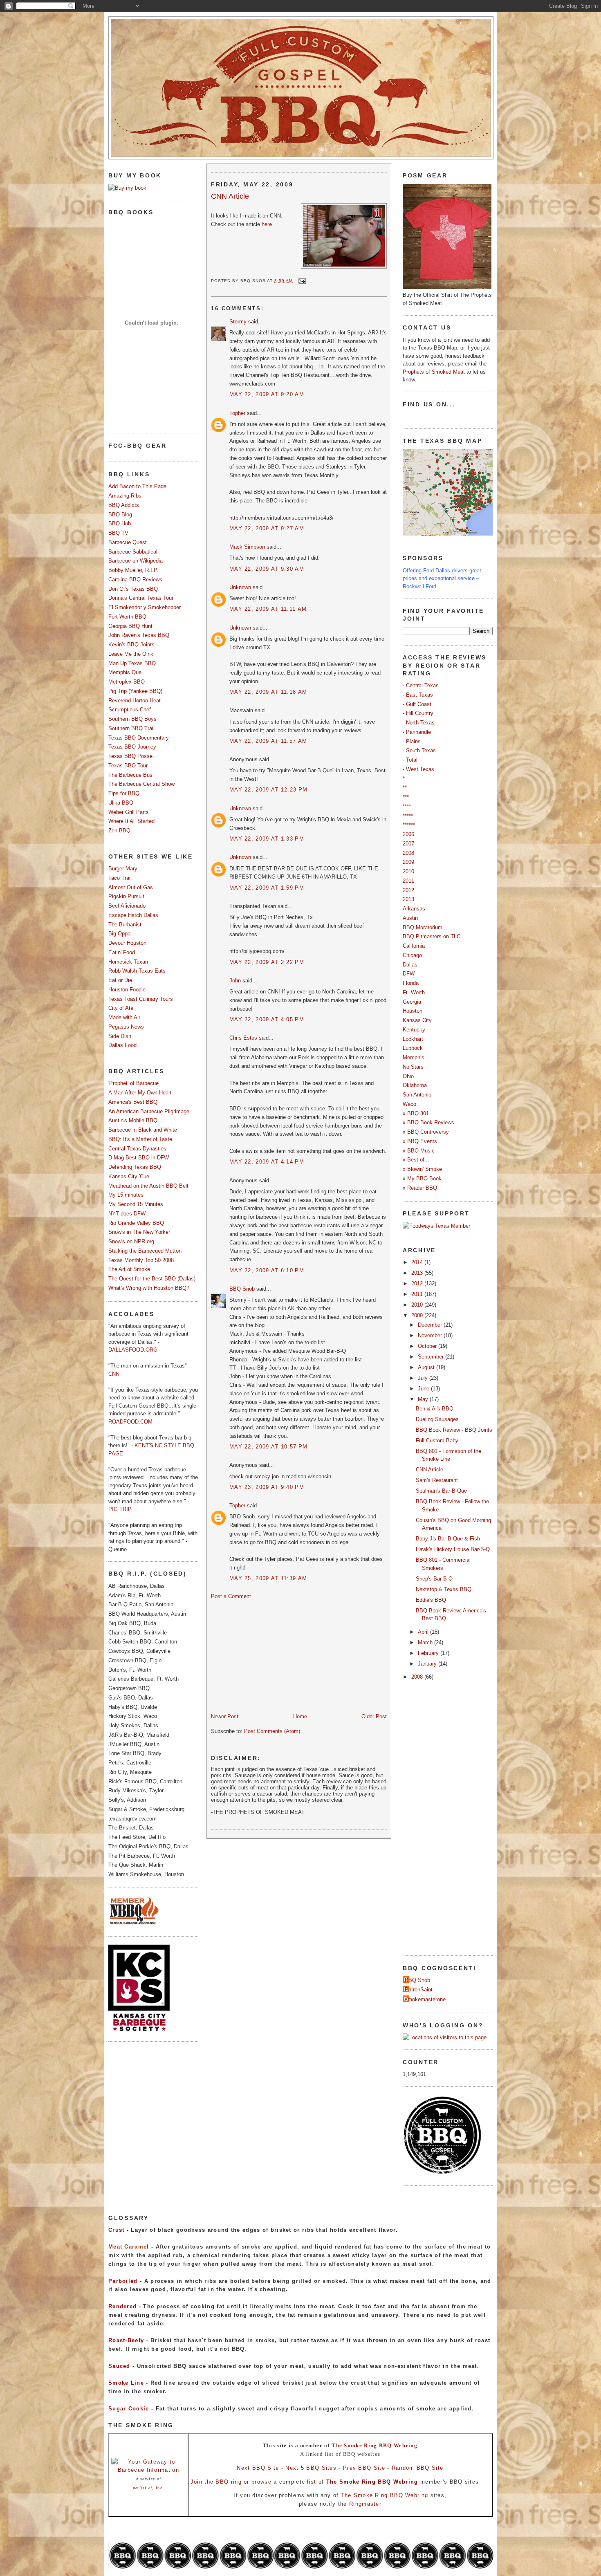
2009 (408, 862)
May (424, 1399)
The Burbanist (125, 925)
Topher (237, 413)
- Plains (412, 741)
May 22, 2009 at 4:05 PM (267, 1019)
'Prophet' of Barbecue (133, 1083)
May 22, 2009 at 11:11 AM (268, 609)
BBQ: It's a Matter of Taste (140, 1139)
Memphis (414, 1057)
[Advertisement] (272, 1656)
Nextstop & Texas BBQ (444, 1589)
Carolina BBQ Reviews (135, 580)
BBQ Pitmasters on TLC (432, 936)
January (428, 1664)
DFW (409, 974)
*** (406, 797)
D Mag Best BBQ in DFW (139, 1158)
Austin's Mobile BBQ (133, 1120)
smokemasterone (425, 1999)
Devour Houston (127, 943)
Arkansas (414, 909)
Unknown (240, 587)
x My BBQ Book (422, 1178)
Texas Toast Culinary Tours (141, 999)
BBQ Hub (120, 523)
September (432, 1357)
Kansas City (417, 1020)
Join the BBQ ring (216, 2482)
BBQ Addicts (124, 505)
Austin (410, 918)
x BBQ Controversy (426, 1132)
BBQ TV (118, 533)
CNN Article (230, 196)
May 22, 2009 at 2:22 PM (267, 962)
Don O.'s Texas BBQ (133, 589)
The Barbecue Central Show (141, 784)
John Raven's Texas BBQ (139, 635)
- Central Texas (421, 685)
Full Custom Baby (437, 1440)
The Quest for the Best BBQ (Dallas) (152, 1279)
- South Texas (419, 750)
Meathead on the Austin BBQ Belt (148, 1186)
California (414, 946)
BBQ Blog (120, 515)
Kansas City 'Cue (129, 1176)
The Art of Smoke (129, 1269)
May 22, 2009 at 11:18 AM (268, 692)
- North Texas (419, 723)
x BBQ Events (420, 1141)
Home (300, 1716)
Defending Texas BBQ (135, 1167)
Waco (409, 1104)
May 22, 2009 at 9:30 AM (267, 569)
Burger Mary (123, 869)
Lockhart (413, 1039)
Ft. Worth (414, 992)
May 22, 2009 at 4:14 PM (267, 1162)
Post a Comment (231, 1596)
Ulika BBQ (121, 803)
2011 (408, 881)
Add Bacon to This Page (137, 486)
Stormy (238, 322)
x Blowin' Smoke (422, 1169)
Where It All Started (131, 821)
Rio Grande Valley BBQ (136, 1223)
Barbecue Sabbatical (133, 552)
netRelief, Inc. (149, 2488)
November (431, 1335)
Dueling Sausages (437, 1419)
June (424, 1389)
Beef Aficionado (127, 906)
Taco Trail (120, 878)
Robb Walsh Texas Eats (137, 971)
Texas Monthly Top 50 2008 (141, 1260)
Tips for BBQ (124, 793)
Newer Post (225, 1716)
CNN (114, 1374)
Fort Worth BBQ (127, 617)
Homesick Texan (128, 962)
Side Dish (120, 1036)
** (405, 788)
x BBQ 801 (416, 1113)
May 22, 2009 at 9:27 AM (267, 528)
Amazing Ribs (125, 496)
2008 (408, 853)
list (312, 2482)
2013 (408, 899)
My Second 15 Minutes (136, 1204)
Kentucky (414, 1030)
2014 (418, 1262)
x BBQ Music (419, 1151)
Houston (413, 1011)
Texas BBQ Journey (132, 747)
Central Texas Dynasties (137, 1149)
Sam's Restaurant (437, 1480)
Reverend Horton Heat (135, 701)
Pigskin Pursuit (126, 896)
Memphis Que (125, 672)
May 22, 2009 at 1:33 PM (267, 839)
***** (408, 816)
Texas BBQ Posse (130, 756)
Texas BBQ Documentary (139, 738)
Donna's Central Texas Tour (141, 598)
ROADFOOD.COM (130, 1422)
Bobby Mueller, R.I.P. (133, 570)
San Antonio (417, 1095)
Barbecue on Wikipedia (136, 561)
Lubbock (413, 1048)
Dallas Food (122, 1045)
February (429, 1653)
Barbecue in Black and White (143, 1130)
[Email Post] (301, 281)
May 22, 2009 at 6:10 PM (267, 1270)
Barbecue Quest (128, 542)
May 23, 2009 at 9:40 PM (267, 1487)
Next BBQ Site (258, 2468)
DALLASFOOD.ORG (133, 1350)
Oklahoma (415, 1085)
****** (409, 825)
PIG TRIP (120, 1509)
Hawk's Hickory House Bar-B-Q (453, 1549)
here (267, 224)
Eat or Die (120, 980)
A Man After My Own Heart (140, 1093)
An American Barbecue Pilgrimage (149, 1111)
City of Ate (121, 1008)
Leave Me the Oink (131, 654)
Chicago (412, 955)
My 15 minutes (126, 1195)
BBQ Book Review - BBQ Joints (454, 1430)
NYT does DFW (127, 1214)
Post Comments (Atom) (272, 1731)
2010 (408, 871)
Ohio (408, 1076)
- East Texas (418, 695)
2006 (408, 834)
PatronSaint (419, 1990)
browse (261, 2482)
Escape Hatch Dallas (133, 915)
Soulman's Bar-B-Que (441, 1491)
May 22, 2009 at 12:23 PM (268, 790)
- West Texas (418, 769)
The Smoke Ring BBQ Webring (375, 2445)
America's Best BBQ (133, 1102)
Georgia (412, 1002)
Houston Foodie (127, 990)
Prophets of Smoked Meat (435, 372)
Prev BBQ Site (364, 2468)
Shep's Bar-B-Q (434, 1579)
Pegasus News (126, 1027)
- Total (410, 760)
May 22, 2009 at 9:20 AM (267, 394)
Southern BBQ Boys (132, 719)
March (426, 1642)
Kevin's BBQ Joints (131, 645)
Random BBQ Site (418, 2468)
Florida (411, 983)
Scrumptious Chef (130, 710)
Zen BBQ (119, 831)
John (235, 981)
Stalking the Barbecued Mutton (145, 1251)
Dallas (410, 965)
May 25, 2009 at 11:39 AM (268, 1578)
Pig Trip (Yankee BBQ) (135, 691)
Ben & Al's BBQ (435, 1409)
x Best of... (416, 1160)
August (427, 1367)
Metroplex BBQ (127, 682)
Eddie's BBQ (431, 1600)
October (428, 1346)
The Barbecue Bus (130, 775)
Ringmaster (365, 2504)
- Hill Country (418, 713)
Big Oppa (119, 934)
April (424, 1632)
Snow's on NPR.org (131, 1241)
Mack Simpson (247, 547)
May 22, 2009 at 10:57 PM (268, 1447)
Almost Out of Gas (131, 887)
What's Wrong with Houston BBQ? (149, 1288)
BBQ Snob (242, 1289)
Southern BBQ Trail (131, 728)
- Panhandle (417, 732)
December (431, 1325)
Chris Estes (243, 1038)
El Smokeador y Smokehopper (145, 607)
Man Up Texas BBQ (132, 663)
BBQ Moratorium (423, 927)
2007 (408, 844)
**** (407, 806)
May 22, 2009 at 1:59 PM (267, 888)
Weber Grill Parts (129, 812)
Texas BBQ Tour (128, 766)
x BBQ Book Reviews (428, 1122)
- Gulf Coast (417, 704)
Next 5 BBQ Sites (311, 2468)
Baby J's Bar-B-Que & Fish (448, 1539)
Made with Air (124, 1017)
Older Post (374, 1716)
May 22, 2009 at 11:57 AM (268, 741)
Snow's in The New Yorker (139, 1232)
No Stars (413, 1067)
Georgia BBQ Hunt (130, 626)
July (424, 1378)
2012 (408, 890)
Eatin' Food (122, 952)
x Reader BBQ (420, 1188)
